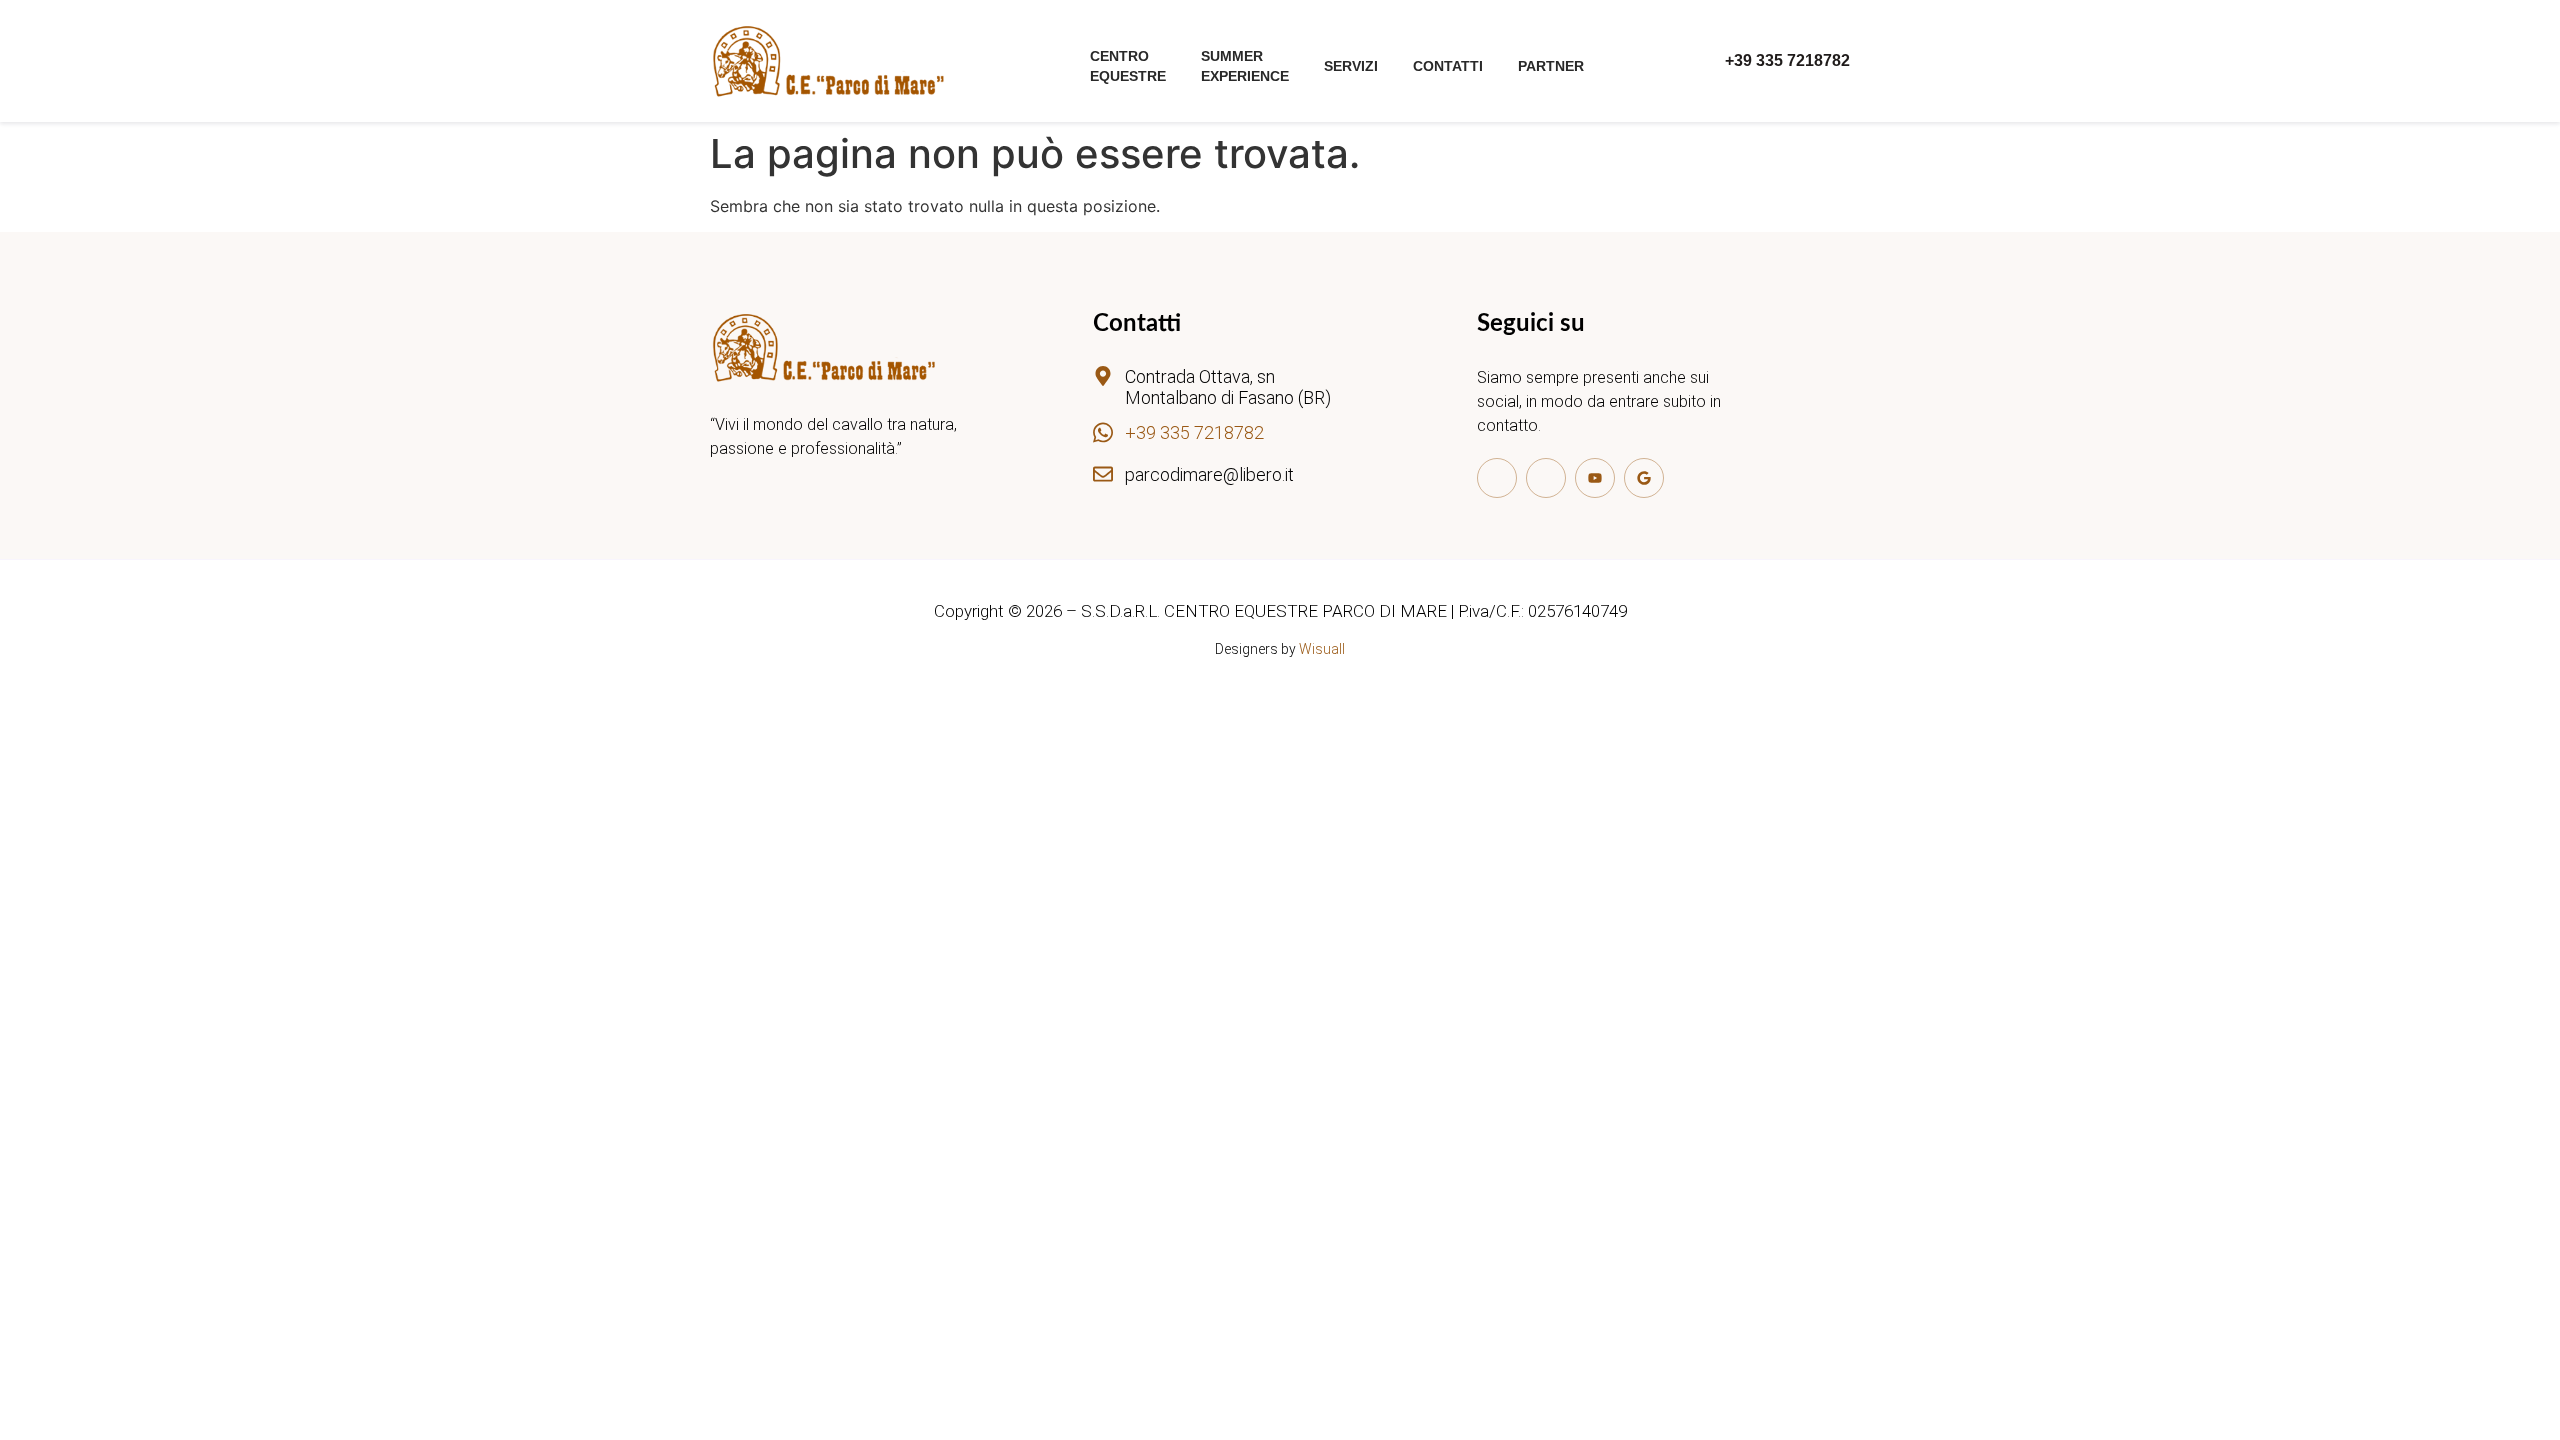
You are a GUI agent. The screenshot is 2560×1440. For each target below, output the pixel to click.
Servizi (1351, 66)
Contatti (1448, 66)
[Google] (1644, 478)
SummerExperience (1245, 66)
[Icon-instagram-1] (1546, 478)
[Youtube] (1595, 478)
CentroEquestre (1128, 66)
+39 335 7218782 (1194, 432)
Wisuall (1322, 649)
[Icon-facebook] (1497, 478)
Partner (1551, 66)
